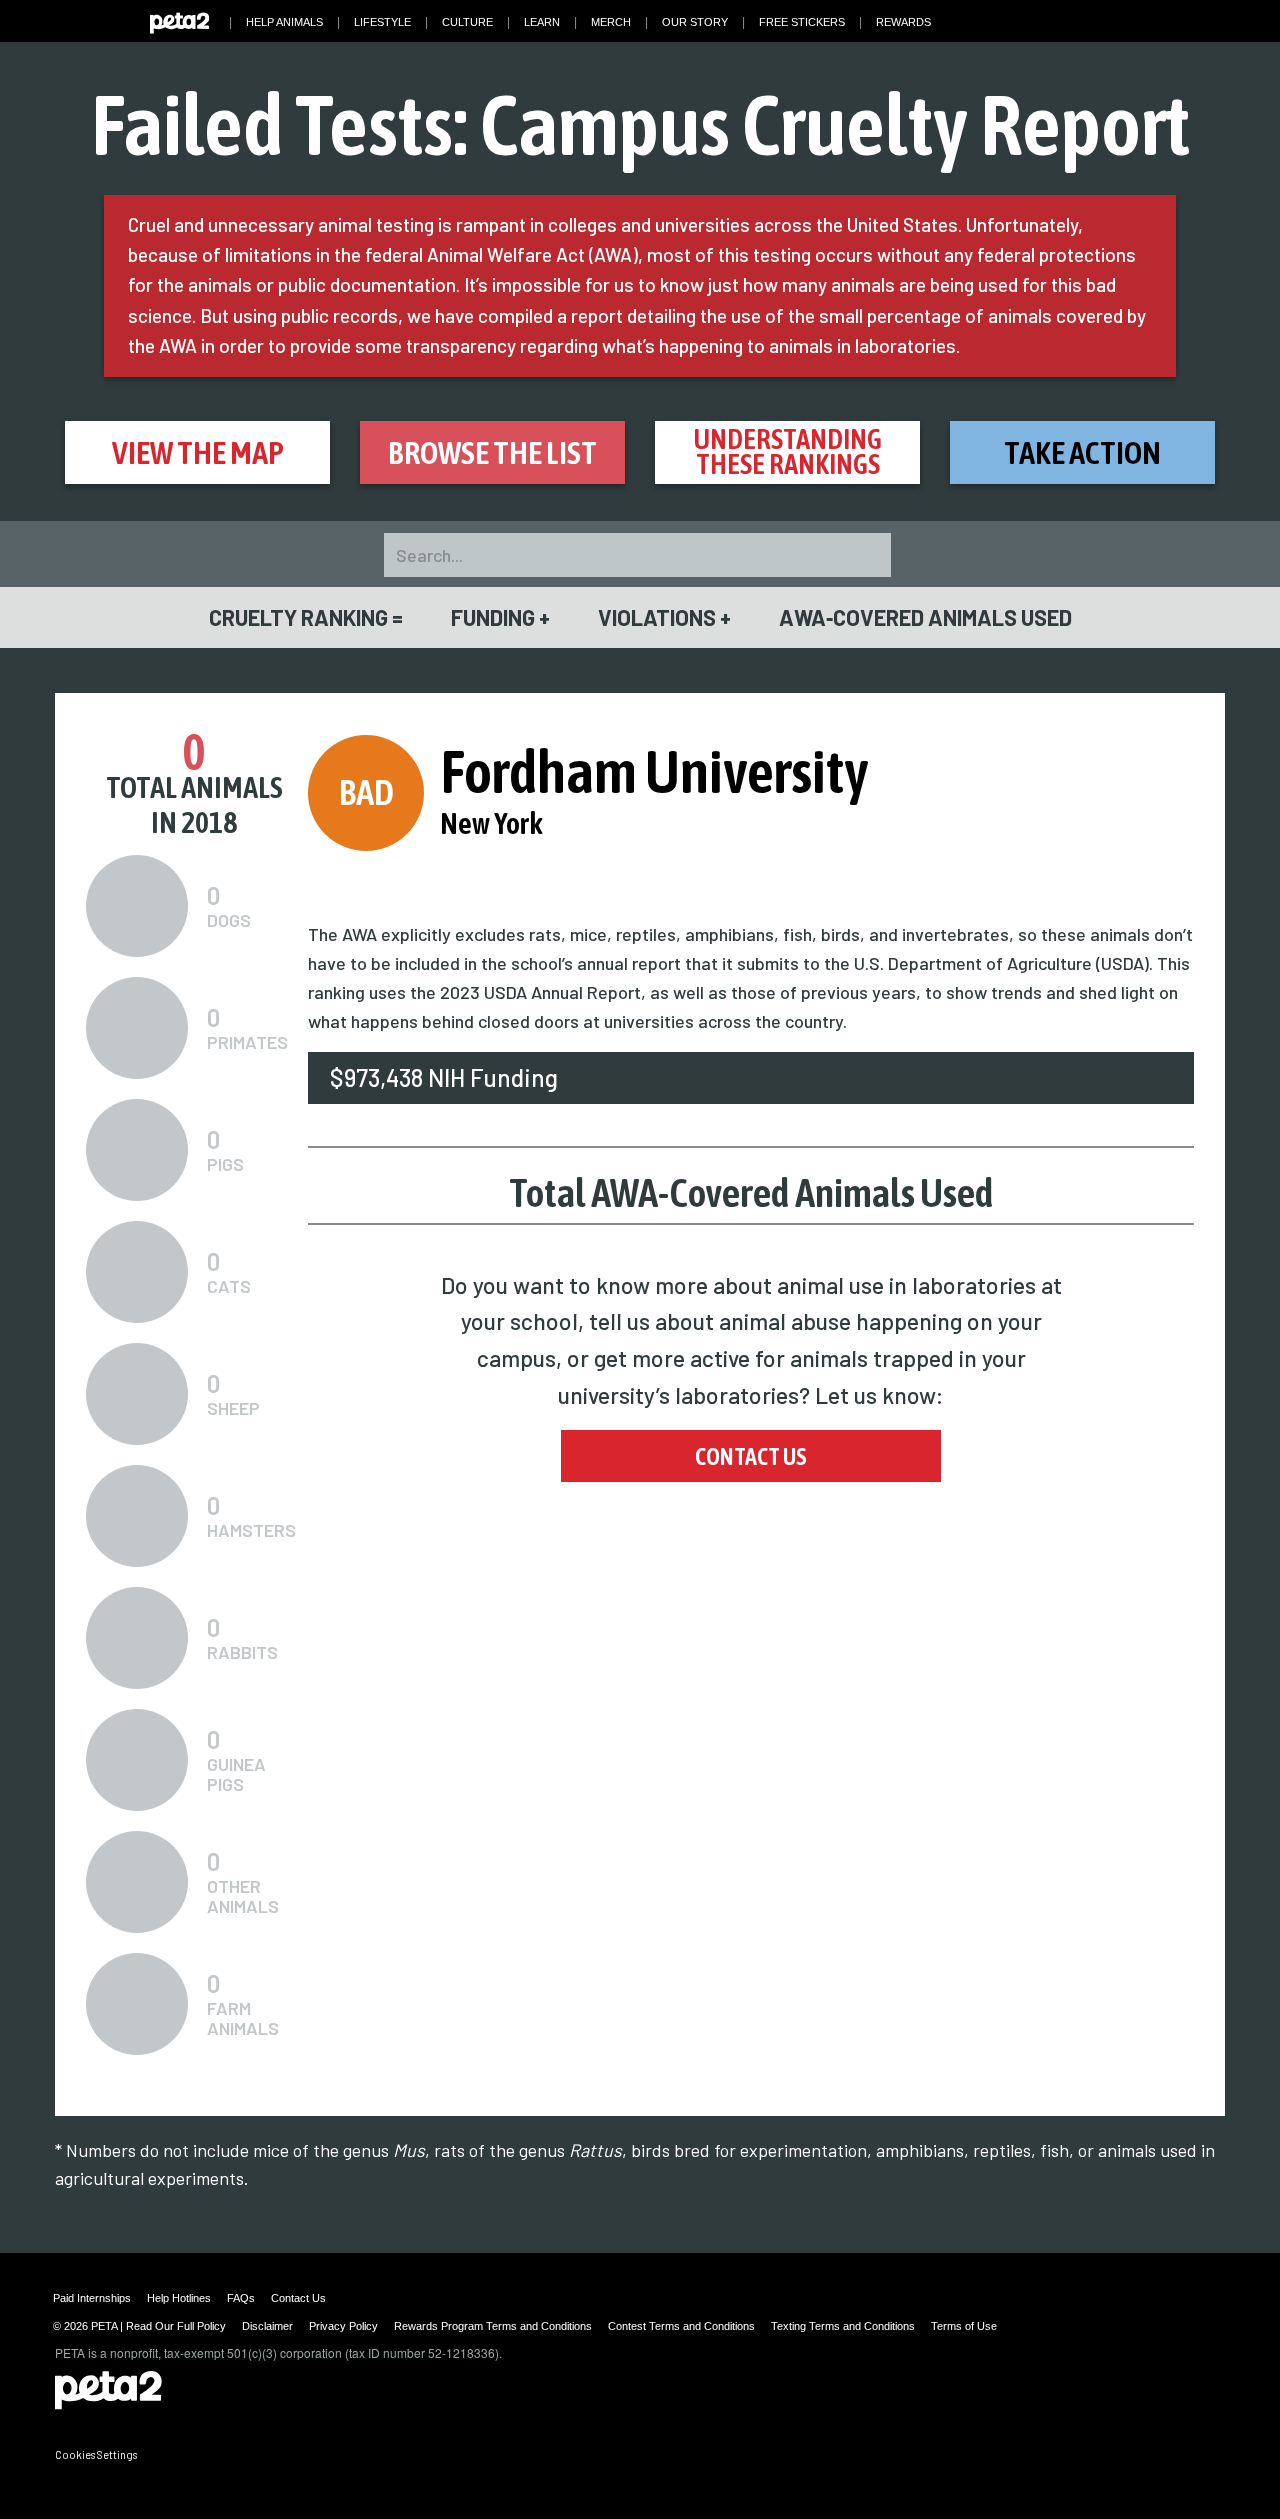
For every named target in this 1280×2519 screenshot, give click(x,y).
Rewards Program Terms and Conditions (493, 2326)
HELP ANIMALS (284, 22)
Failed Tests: (640, 124)
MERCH (611, 22)
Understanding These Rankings (787, 451)
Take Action (1082, 452)
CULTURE (467, 22)
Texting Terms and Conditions (843, 2326)
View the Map (198, 452)
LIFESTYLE (382, 22)
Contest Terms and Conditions (681, 2326)
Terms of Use (964, 2326)
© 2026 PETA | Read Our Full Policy (139, 2326)
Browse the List (492, 452)
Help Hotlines (179, 2298)
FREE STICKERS (802, 22)
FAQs (241, 2298)
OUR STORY (695, 22)
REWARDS (903, 22)
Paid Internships (92, 2298)
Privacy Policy (343, 2326)
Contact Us (751, 1456)
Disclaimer (267, 2326)
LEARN (542, 22)
